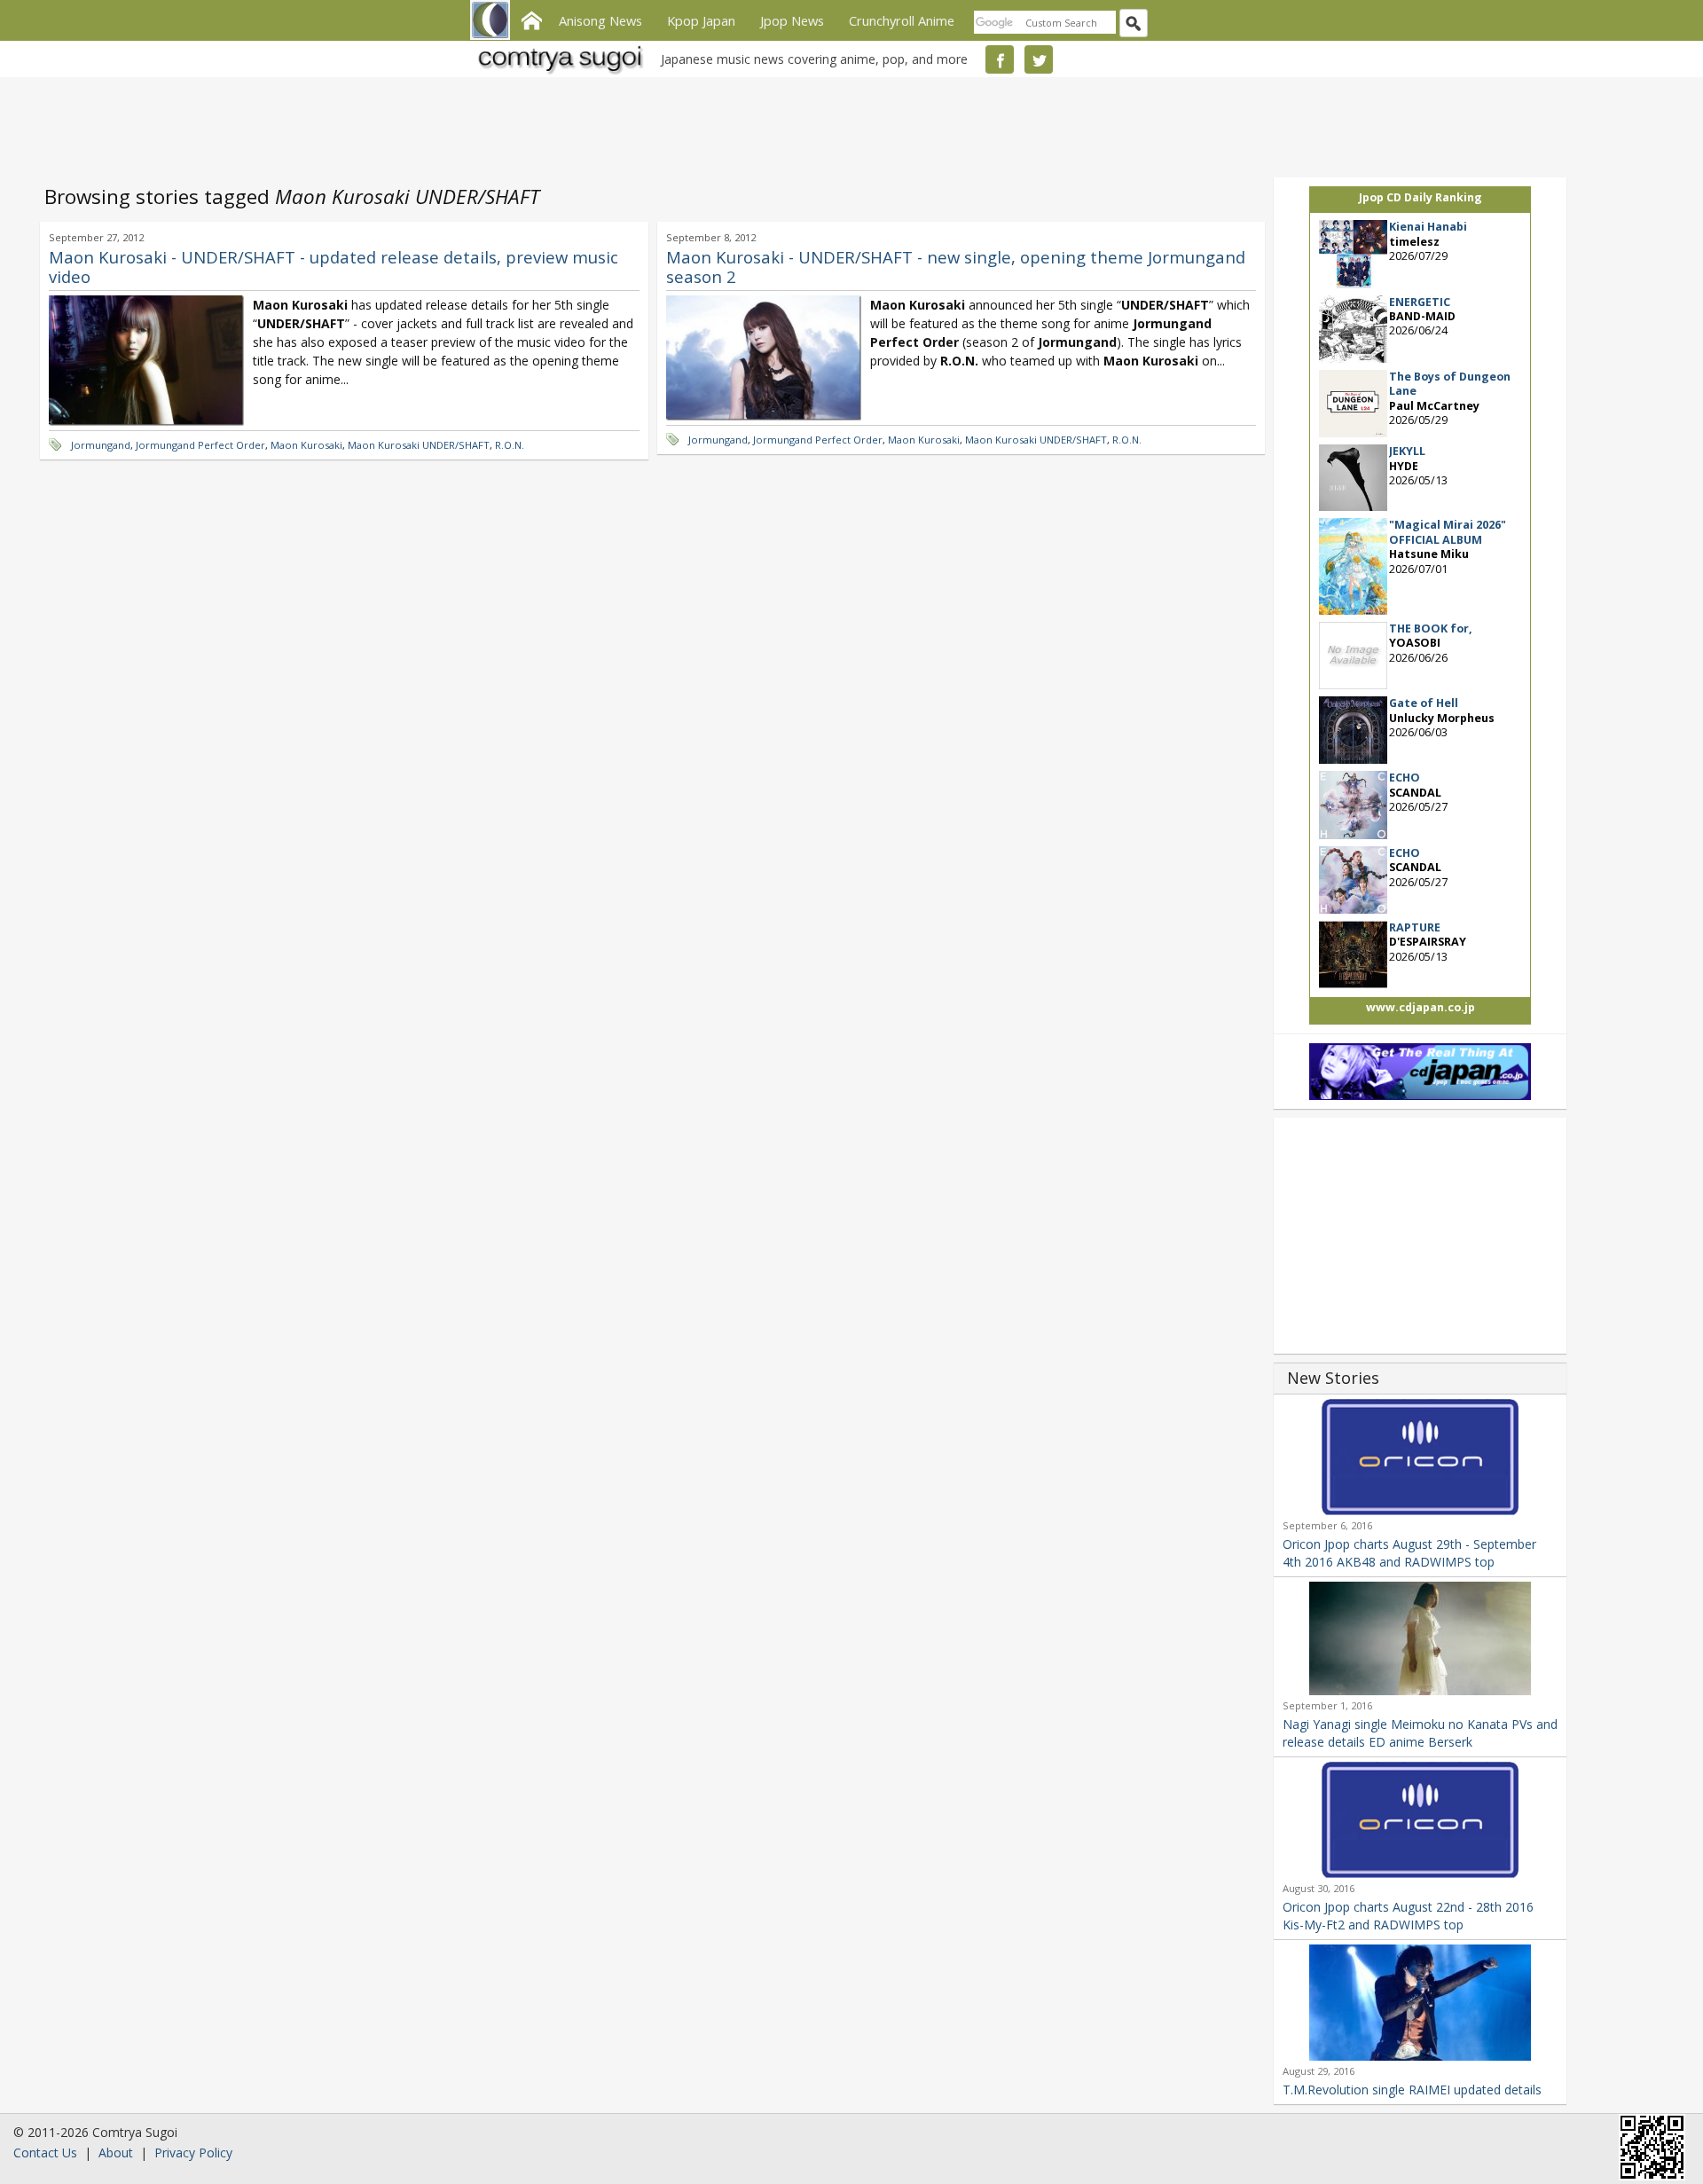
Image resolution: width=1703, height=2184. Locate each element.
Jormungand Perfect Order (200, 445)
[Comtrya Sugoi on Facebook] (1000, 59)
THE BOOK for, (1431, 628)
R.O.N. (510, 445)
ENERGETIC (1420, 302)
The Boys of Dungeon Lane (1450, 384)
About (116, 2153)
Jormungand (101, 445)
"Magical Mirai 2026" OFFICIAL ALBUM (1448, 532)
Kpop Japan (701, 20)
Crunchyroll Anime (902, 20)
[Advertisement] (847, 124)
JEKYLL (1407, 451)
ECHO (1405, 778)
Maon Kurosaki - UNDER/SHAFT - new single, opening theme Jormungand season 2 (956, 267)
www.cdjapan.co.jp (1420, 1007)
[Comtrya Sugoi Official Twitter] (1039, 59)
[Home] (531, 19)
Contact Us (45, 2153)
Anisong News (600, 20)
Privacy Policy (193, 2153)
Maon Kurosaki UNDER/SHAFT (419, 445)
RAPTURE (1415, 927)
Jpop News (792, 20)
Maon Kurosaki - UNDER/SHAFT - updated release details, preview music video (334, 267)
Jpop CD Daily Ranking (1420, 197)
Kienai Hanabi (1428, 227)
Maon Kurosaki (306, 445)
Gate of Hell (1424, 703)
